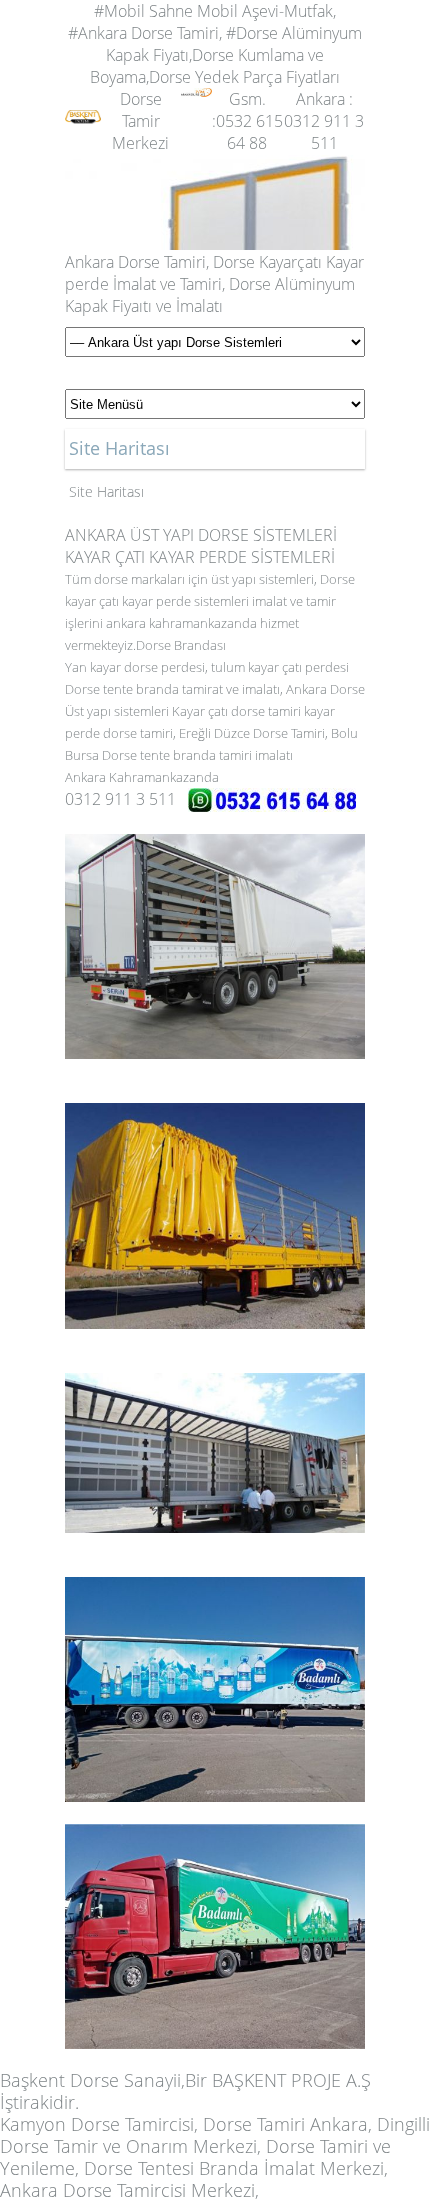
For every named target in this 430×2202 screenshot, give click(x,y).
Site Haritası (106, 491)
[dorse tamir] (82, 99)
